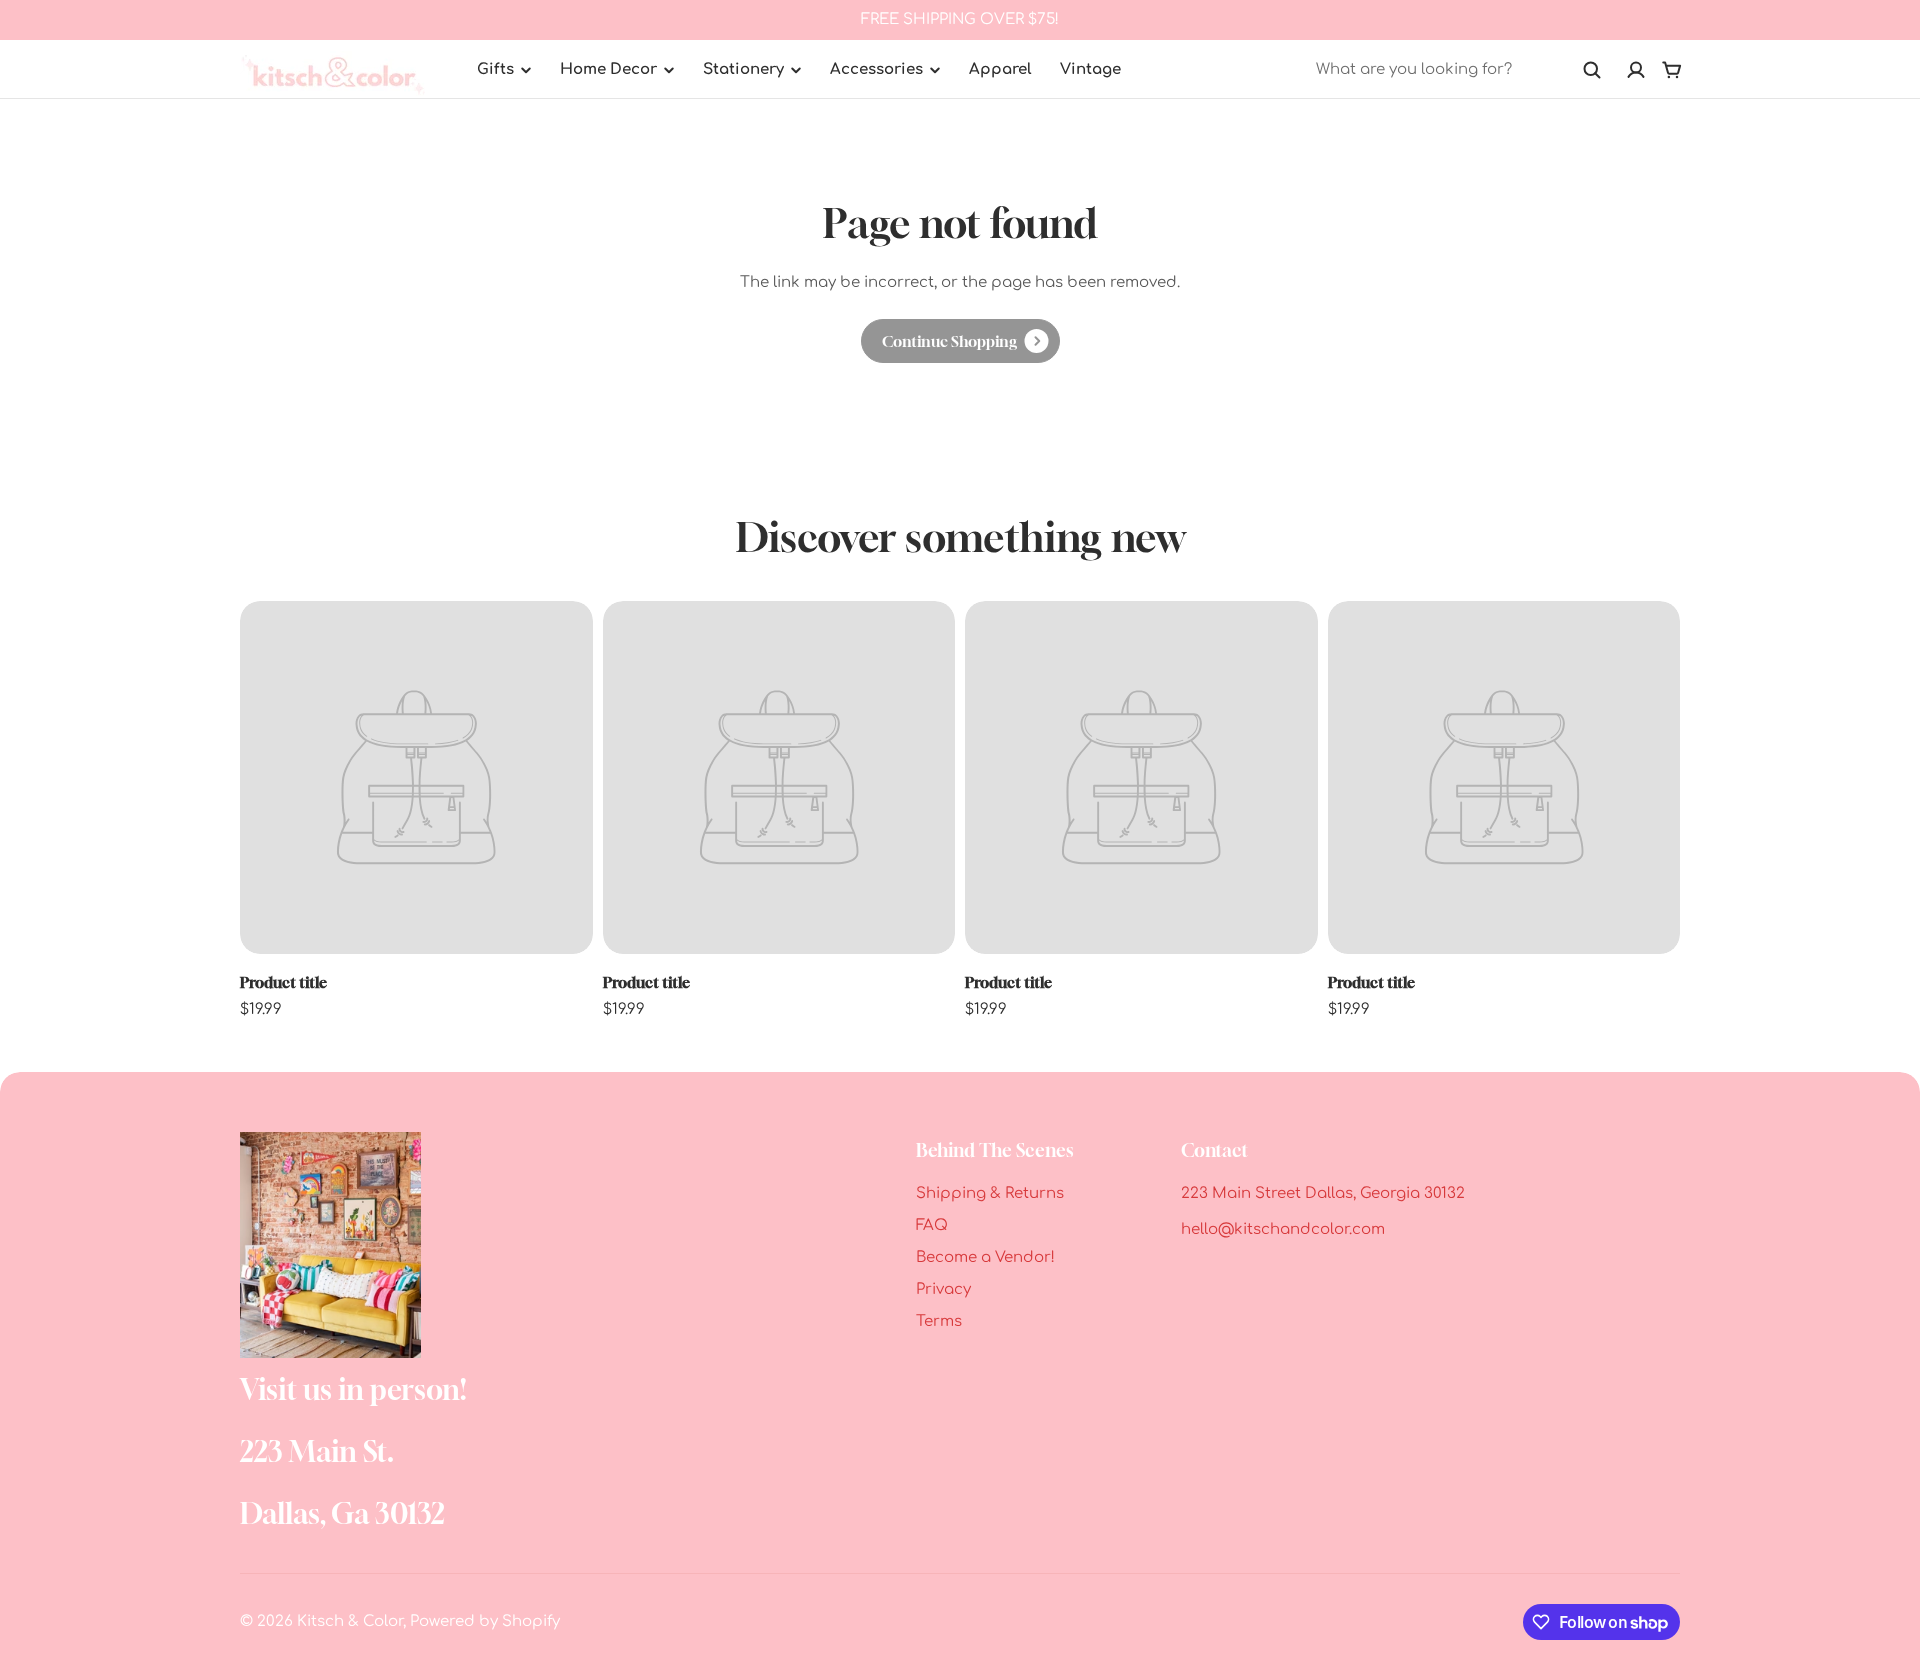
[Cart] (1672, 70)
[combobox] (1459, 70)
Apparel (1000, 69)
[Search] (1592, 70)
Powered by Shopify (485, 1621)
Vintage (1090, 69)
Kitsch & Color (350, 1621)
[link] (960, 341)
